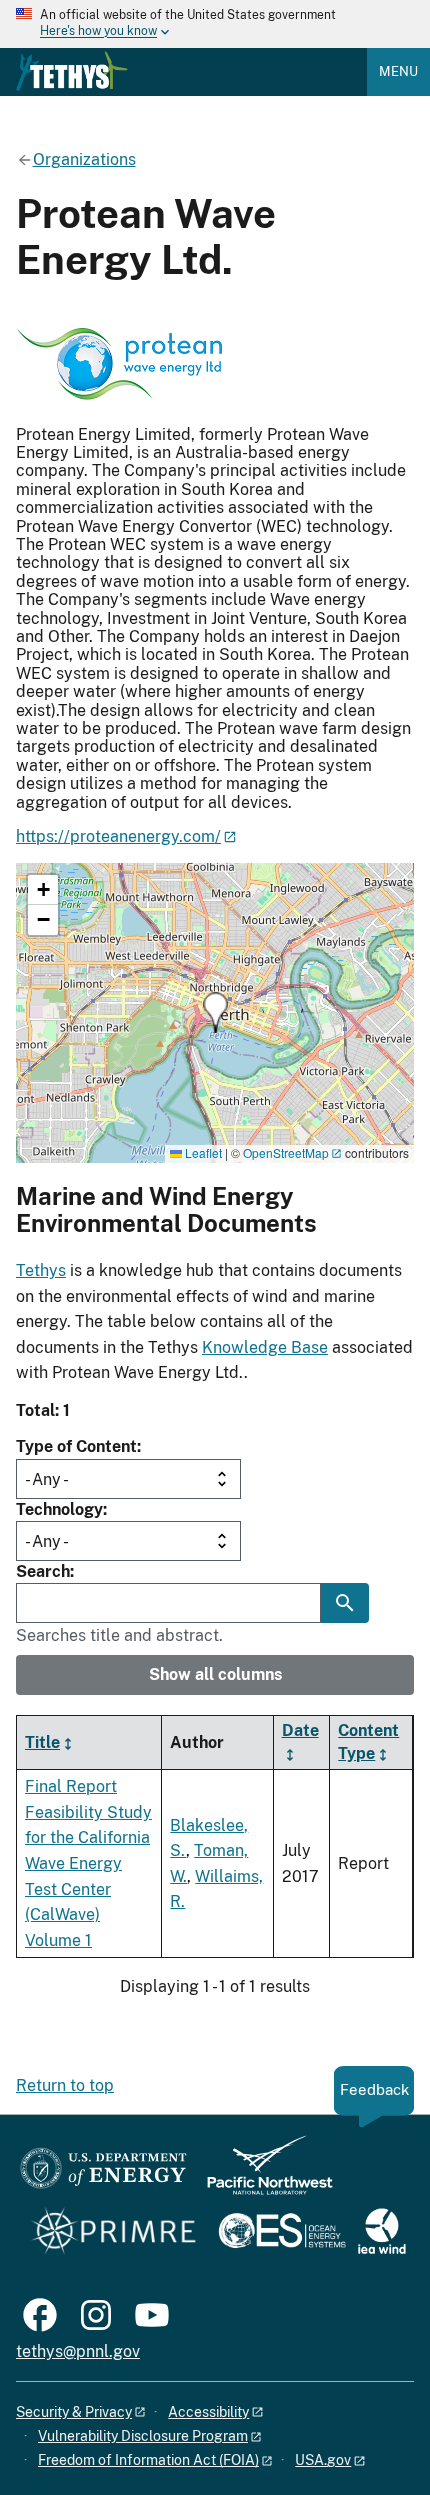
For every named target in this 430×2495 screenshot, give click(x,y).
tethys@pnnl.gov (78, 2351)
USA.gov (323, 2460)
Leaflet (202, 1152)
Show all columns (215, 1674)
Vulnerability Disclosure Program (143, 2436)
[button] (215, 1012)
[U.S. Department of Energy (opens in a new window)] (103, 2174)
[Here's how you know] (215, 24)
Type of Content (76, 1446)
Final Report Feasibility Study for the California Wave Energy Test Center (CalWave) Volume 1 (88, 1863)
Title (42, 1742)
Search (43, 1571)
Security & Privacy (74, 2412)
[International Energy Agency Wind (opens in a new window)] (382, 2232)
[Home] (72, 71)
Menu (398, 71)
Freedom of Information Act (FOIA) (148, 2460)
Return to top (65, 2085)
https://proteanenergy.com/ (118, 836)
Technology (59, 1509)
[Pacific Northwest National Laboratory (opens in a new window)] (262, 2174)
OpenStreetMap (286, 1152)
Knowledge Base (265, 1347)
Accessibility (208, 2412)
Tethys (41, 1270)
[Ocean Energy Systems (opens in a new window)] (283, 2232)
